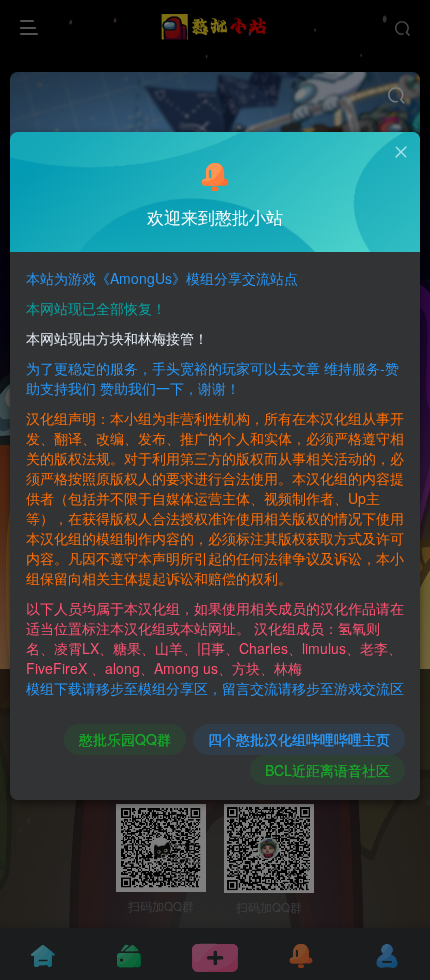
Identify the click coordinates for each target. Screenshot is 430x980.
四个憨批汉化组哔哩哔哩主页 (299, 739)
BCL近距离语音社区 (327, 770)
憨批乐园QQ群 (125, 739)
